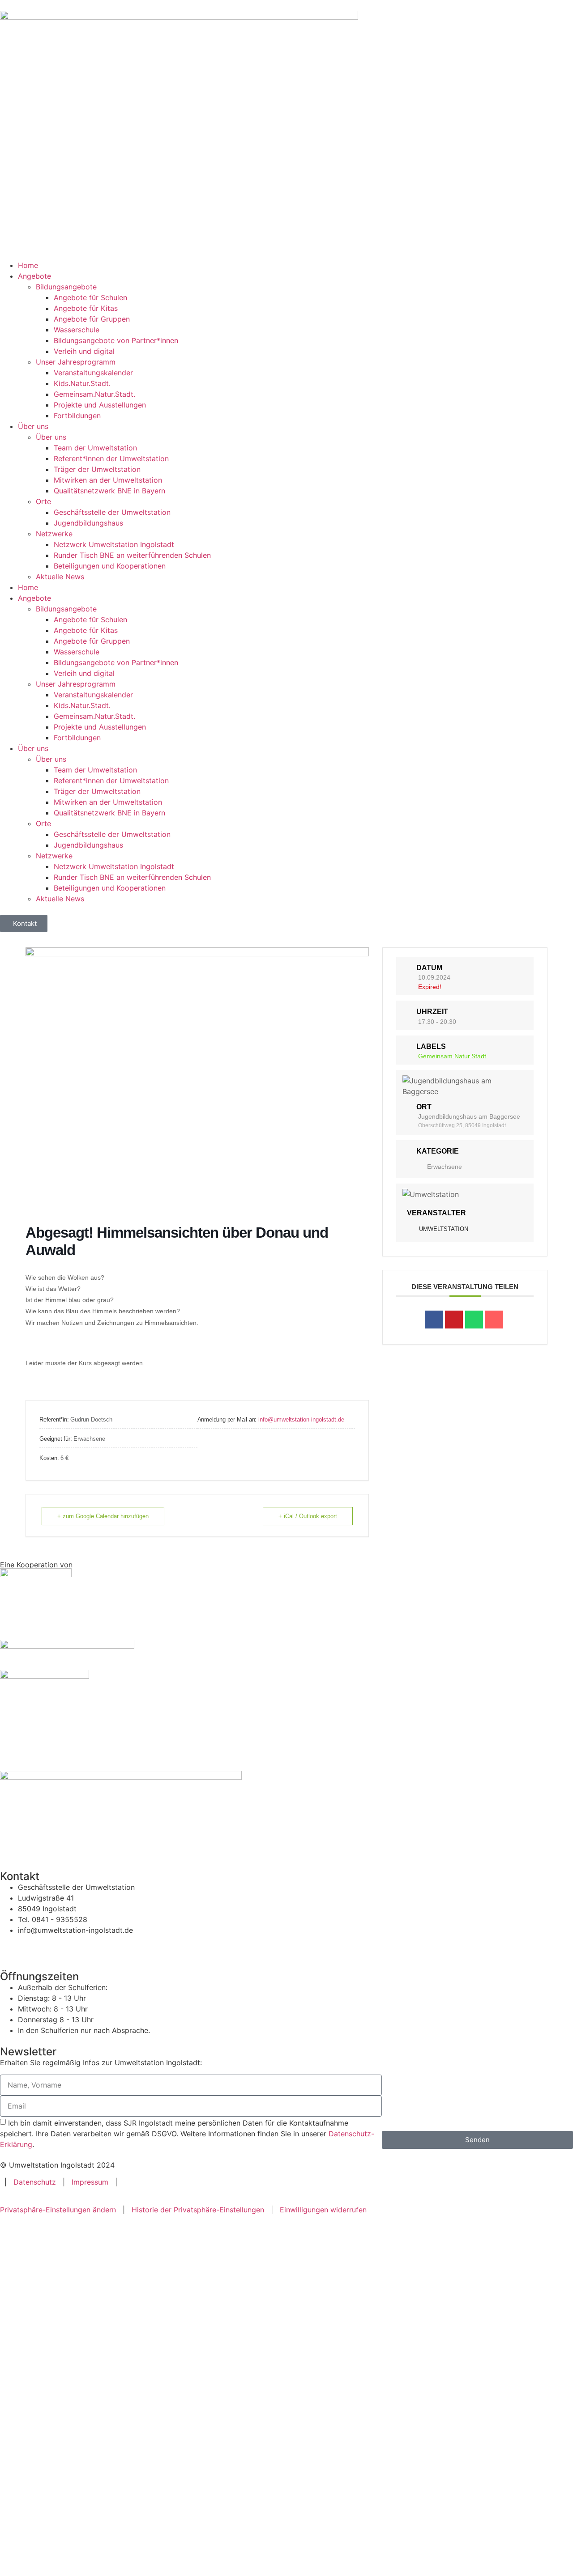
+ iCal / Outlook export (308, 1516)
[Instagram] (36, 1947)
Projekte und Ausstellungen (100, 405)
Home (28, 265)
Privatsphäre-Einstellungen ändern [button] (58, 2210)
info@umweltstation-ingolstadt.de (301, 1420)
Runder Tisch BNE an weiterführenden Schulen (132, 555)
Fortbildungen (77, 416)
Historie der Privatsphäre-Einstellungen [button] (198, 2210)
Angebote (34, 276)
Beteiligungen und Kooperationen (110, 566)
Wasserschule (77, 330)
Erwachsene (445, 1167)
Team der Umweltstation (95, 448)
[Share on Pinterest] (454, 1320)
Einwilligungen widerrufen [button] (323, 2210)
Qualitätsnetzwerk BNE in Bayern (109, 491)
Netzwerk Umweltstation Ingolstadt (114, 544)
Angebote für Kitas (86, 308)
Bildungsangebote (66, 287)
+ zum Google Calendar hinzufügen (103, 1516)
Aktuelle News (60, 577)
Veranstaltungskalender (93, 373)
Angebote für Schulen (90, 297)
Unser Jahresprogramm (76, 362)
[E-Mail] (494, 1320)
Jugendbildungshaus (88, 523)
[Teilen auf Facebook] (434, 1320)
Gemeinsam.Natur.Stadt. (94, 394)
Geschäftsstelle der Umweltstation (112, 512)
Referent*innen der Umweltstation (111, 458)
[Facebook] (11, 1947)
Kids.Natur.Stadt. (82, 383)
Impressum (90, 2182)
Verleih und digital (84, 351)
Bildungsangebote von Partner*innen (116, 340)
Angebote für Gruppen (92, 319)
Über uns (33, 426)
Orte (43, 501)
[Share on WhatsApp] (474, 1320)
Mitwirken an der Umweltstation (108, 480)
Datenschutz (35, 2182)
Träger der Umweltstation (97, 469)
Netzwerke (54, 534)
